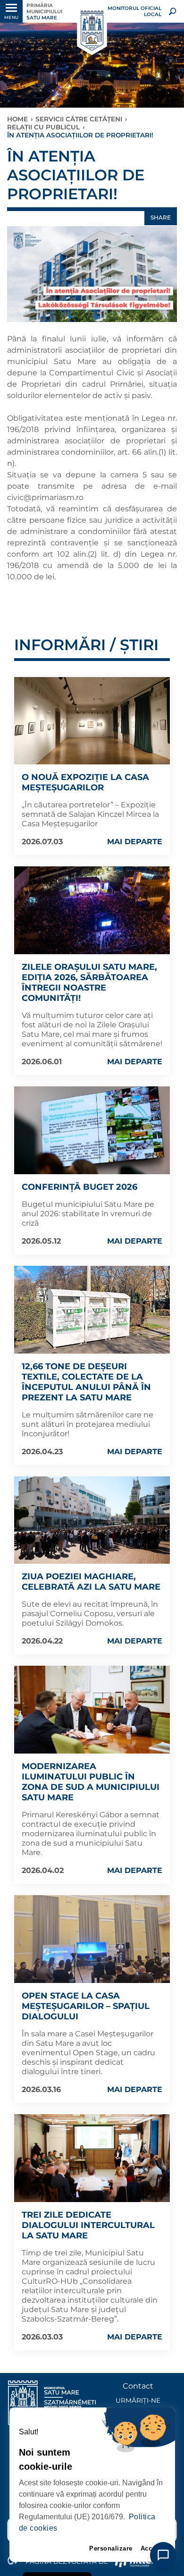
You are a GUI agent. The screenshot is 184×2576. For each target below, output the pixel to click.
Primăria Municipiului (44, 12)
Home (17, 119)
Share (161, 217)
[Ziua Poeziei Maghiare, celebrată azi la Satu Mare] (92, 1520)
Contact (138, 2386)
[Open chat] (163, 2555)
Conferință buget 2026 (79, 1187)
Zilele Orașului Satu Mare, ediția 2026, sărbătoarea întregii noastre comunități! (89, 983)
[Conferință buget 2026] (92, 1130)
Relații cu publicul (43, 127)
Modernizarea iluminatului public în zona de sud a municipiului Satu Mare (91, 1782)
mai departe (135, 842)
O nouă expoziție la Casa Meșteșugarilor (85, 782)
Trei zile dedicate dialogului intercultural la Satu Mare (88, 2225)
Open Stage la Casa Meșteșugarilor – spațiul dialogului (86, 2006)
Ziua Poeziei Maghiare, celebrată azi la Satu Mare (91, 1582)
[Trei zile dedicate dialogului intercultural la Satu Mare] (92, 2158)
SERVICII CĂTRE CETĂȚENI (79, 119)
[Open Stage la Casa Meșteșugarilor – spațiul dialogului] (92, 1939)
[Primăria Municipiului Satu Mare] (92, 31)
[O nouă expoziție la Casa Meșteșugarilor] (92, 721)
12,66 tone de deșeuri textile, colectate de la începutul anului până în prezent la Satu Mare (86, 1382)
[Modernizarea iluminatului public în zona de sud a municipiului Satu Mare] (92, 1710)
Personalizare (111, 2548)
